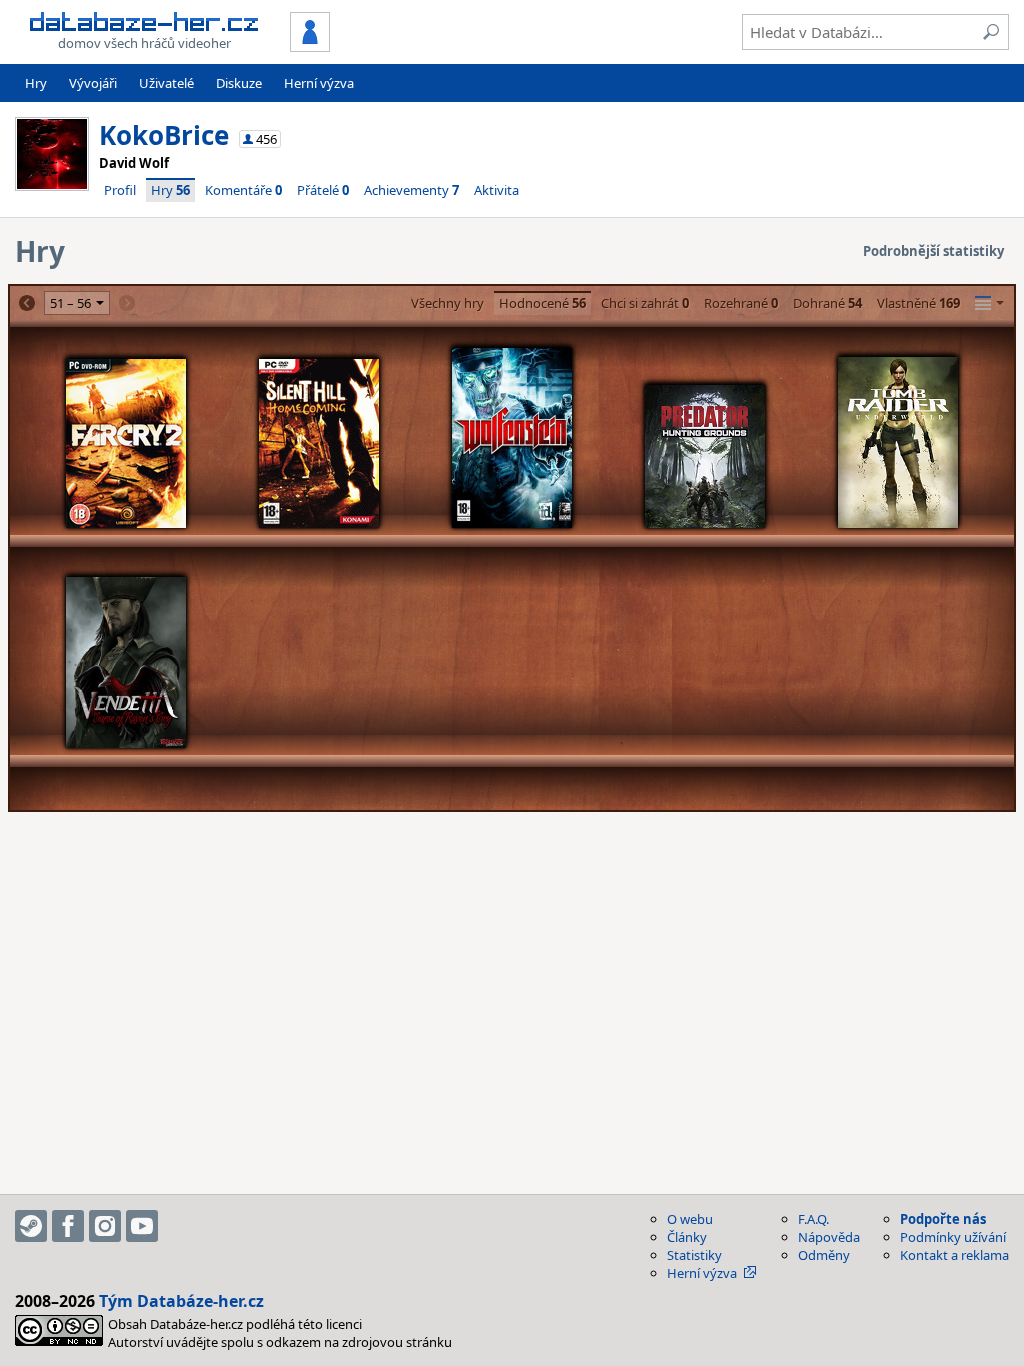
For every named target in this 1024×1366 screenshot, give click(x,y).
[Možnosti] (989, 303)
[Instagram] (105, 1226)
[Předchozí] (27, 303)
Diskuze (239, 83)
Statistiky (694, 1255)
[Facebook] (68, 1226)
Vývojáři (93, 83)
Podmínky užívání (953, 1237)
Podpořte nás (943, 1219)
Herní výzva (319, 83)
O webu (690, 1219)
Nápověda (829, 1237)
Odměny (824, 1255)
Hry (36, 83)
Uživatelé (166, 83)
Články (687, 1237)
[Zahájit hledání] (991, 32)
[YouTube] (142, 1226)
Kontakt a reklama (954, 1255)
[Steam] (31, 1226)
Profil (120, 190)
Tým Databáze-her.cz (181, 1301)
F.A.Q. (813, 1219)
